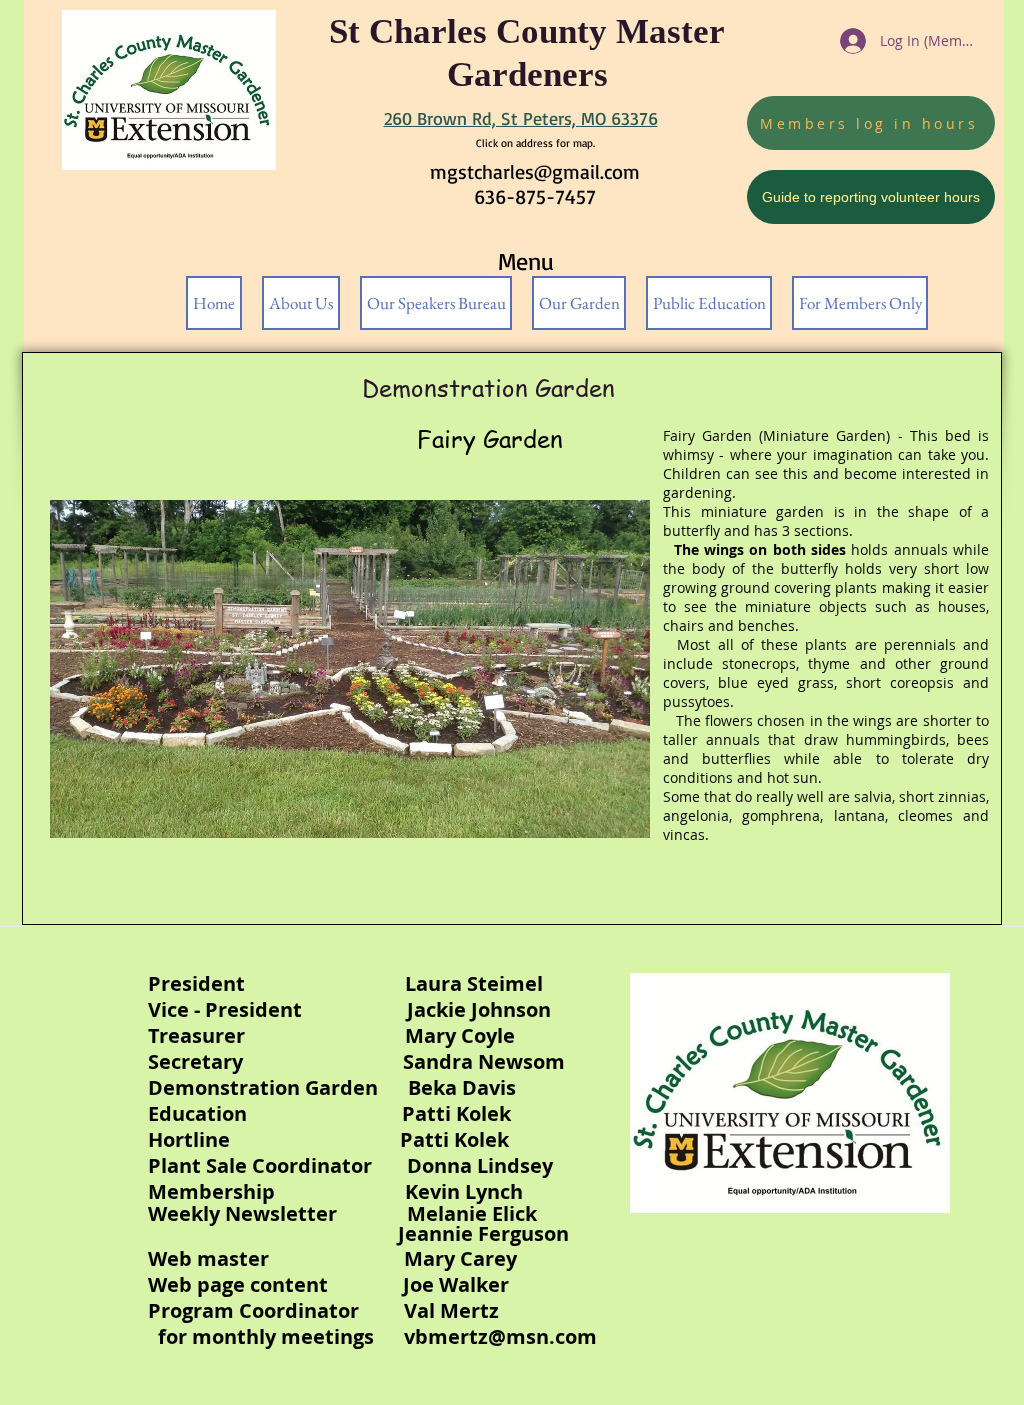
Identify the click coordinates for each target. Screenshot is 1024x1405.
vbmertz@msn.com (500, 1336)
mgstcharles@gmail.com (535, 171)
